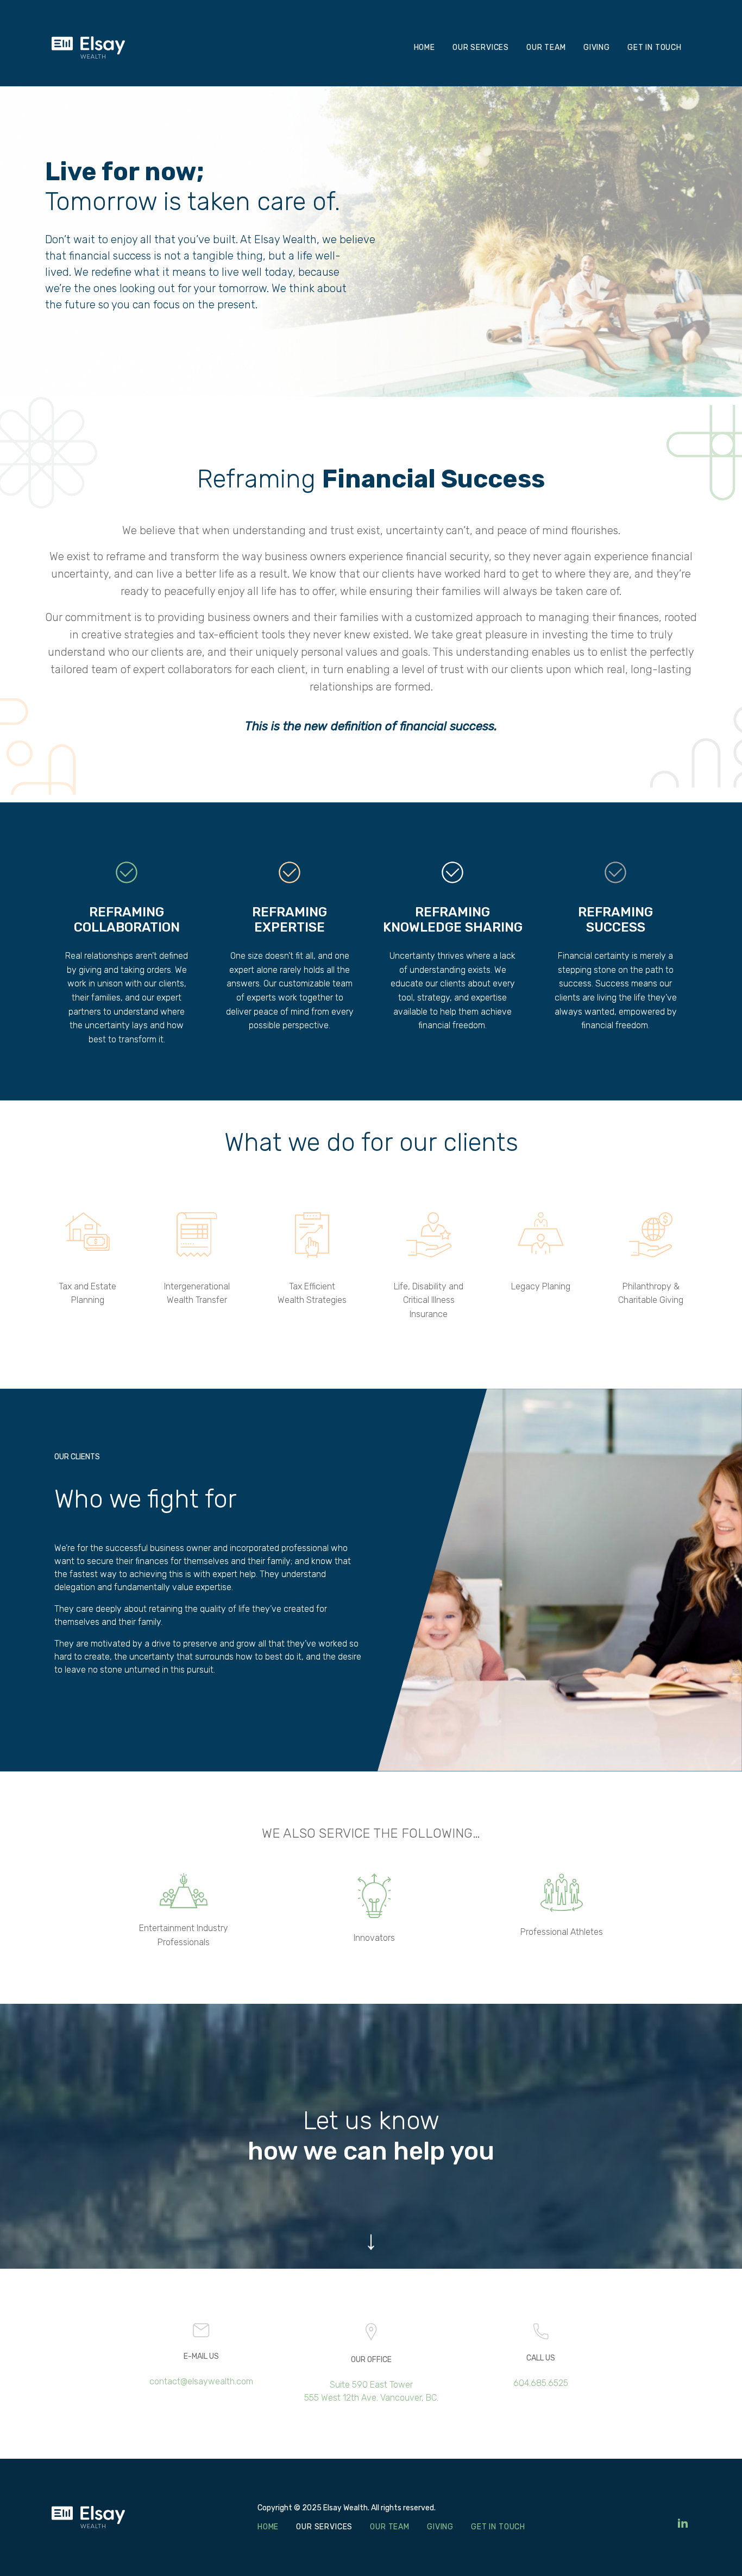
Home (425, 48)
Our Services (481, 48)
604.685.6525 (541, 2383)
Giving (597, 48)
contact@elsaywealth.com (201, 2381)
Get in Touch (655, 48)
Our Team (546, 48)
